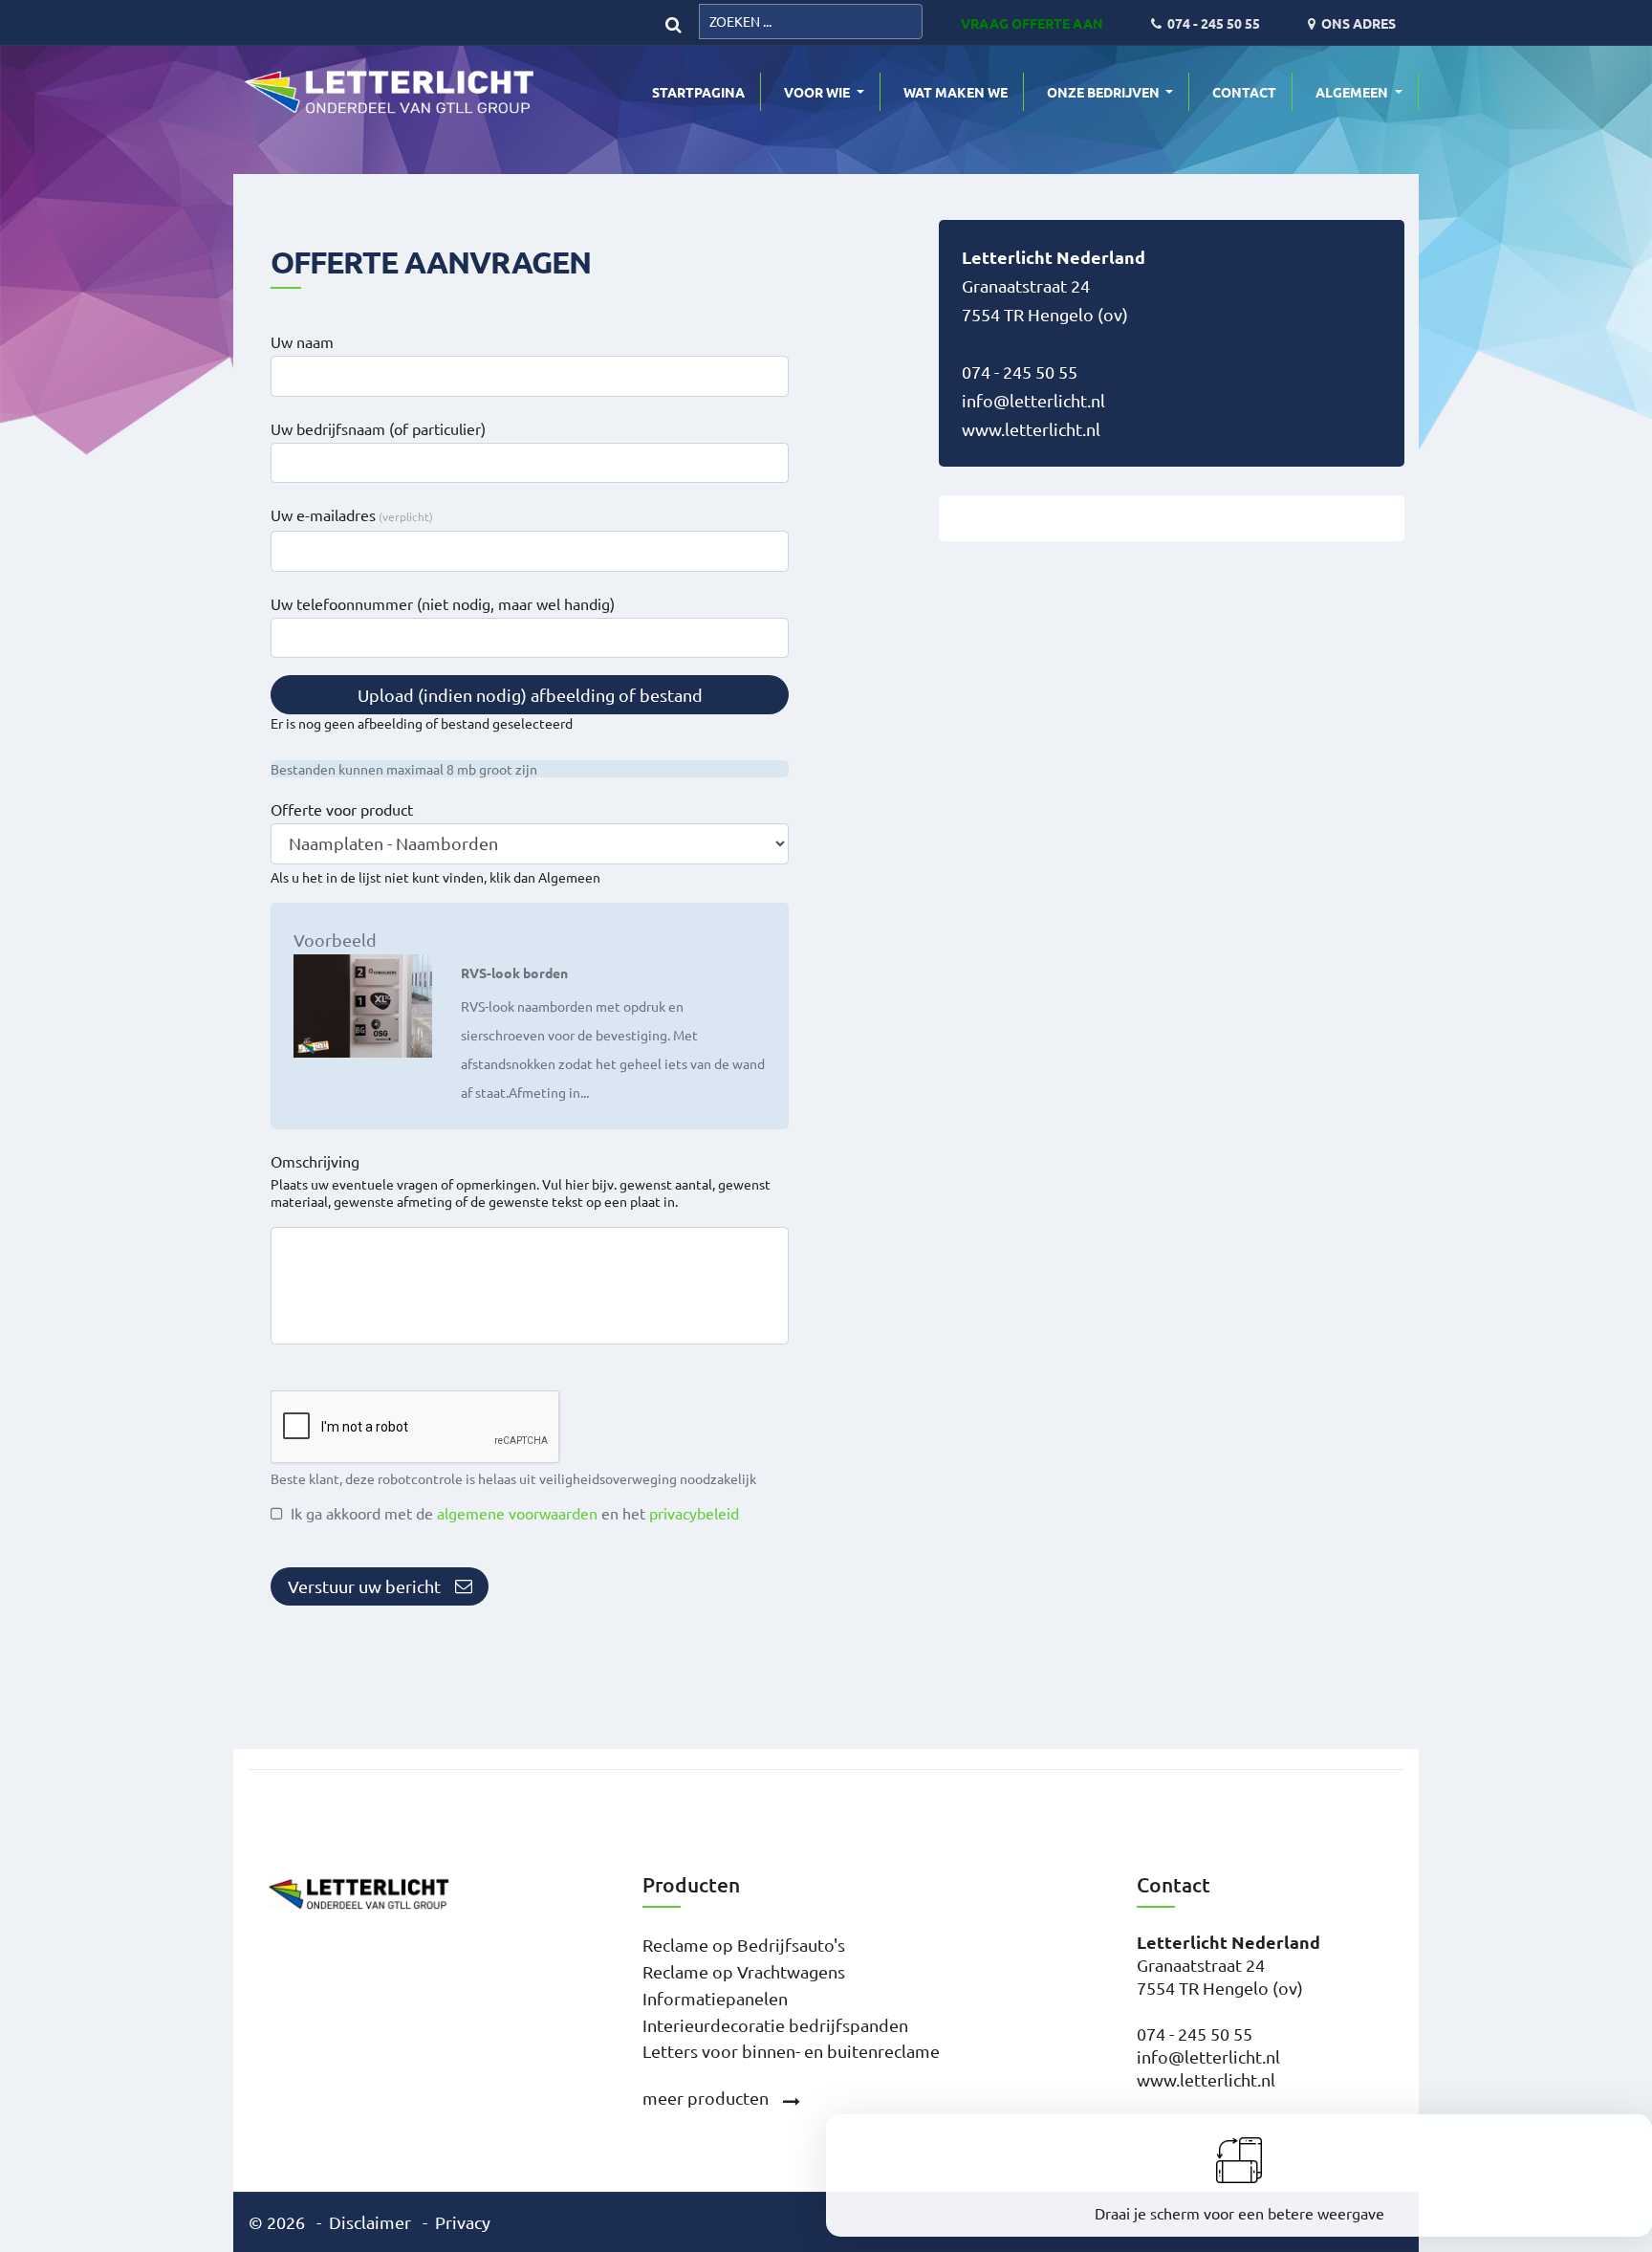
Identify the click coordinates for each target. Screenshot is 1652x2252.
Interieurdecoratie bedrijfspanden (775, 2025)
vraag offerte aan (1032, 23)
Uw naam (302, 341)
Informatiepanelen (715, 1998)
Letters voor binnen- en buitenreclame (791, 2051)
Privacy (463, 2222)
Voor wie (818, 92)
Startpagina (698, 92)
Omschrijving (315, 1161)
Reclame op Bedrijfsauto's (744, 1945)
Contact (1244, 92)
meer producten (706, 2098)
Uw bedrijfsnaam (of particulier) (378, 428)
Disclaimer (370, 2222)
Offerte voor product (342, 809)
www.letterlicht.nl (1031, 429)
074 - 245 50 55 (1020, 372)
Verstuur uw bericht (364, 1586)
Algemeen (1353, 92)
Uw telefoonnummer (443, 603)
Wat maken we (956, 92)
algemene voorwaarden (517, 1513)
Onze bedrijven (1105, 92)
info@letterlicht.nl (1033, 400)
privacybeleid (694, 1513)
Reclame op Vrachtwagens (744, 1971)
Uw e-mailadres (323, 514)
